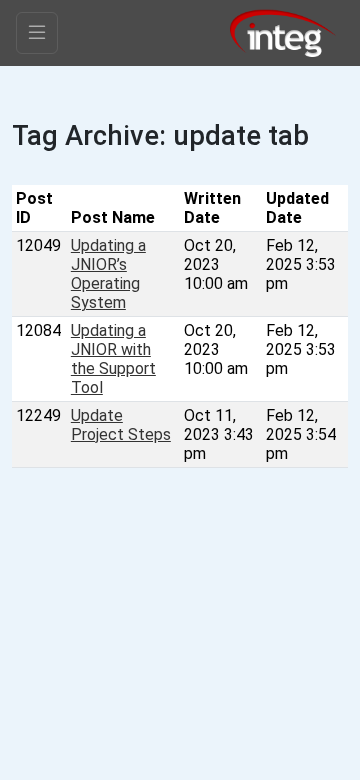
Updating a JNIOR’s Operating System (108, 274)
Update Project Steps (121, 425)
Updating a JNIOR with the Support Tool (113, 359)
